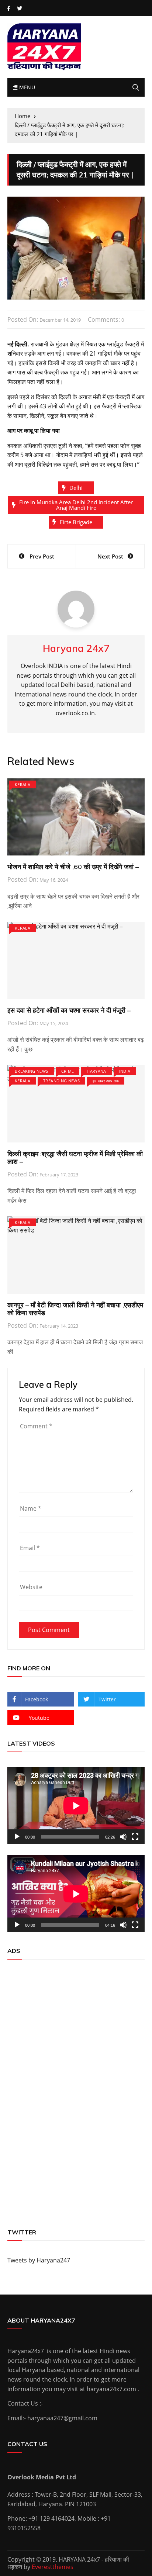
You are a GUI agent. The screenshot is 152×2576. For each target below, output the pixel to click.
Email (30, 1548)
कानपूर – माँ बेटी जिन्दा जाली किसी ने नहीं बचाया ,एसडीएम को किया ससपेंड (75, 1309)
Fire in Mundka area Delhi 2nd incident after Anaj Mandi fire (76, 505)
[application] (76, 1806)
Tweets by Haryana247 (39, 2260)
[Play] (17, 1837)
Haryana (96, 1071)
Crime (68, 1071)
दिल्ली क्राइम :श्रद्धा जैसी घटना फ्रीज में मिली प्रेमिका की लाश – (75, 1158)
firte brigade (76, 522)
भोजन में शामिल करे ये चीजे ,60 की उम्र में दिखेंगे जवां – (73, 867)
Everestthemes (53, 2567)
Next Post (110, 556)
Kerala (23, 784)
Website (31, 1587)
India (125, 1071)
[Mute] (123, 1837)
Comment (36, 1426)
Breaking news (32, 1071)
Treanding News (61, 1081)
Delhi (76, 488)
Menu (26, 87)
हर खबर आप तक (106, 1081)
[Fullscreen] (135, 1837)
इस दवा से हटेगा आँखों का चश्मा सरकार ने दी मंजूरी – (69, 1010)
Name (31, 1508)
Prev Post (42, 556)
